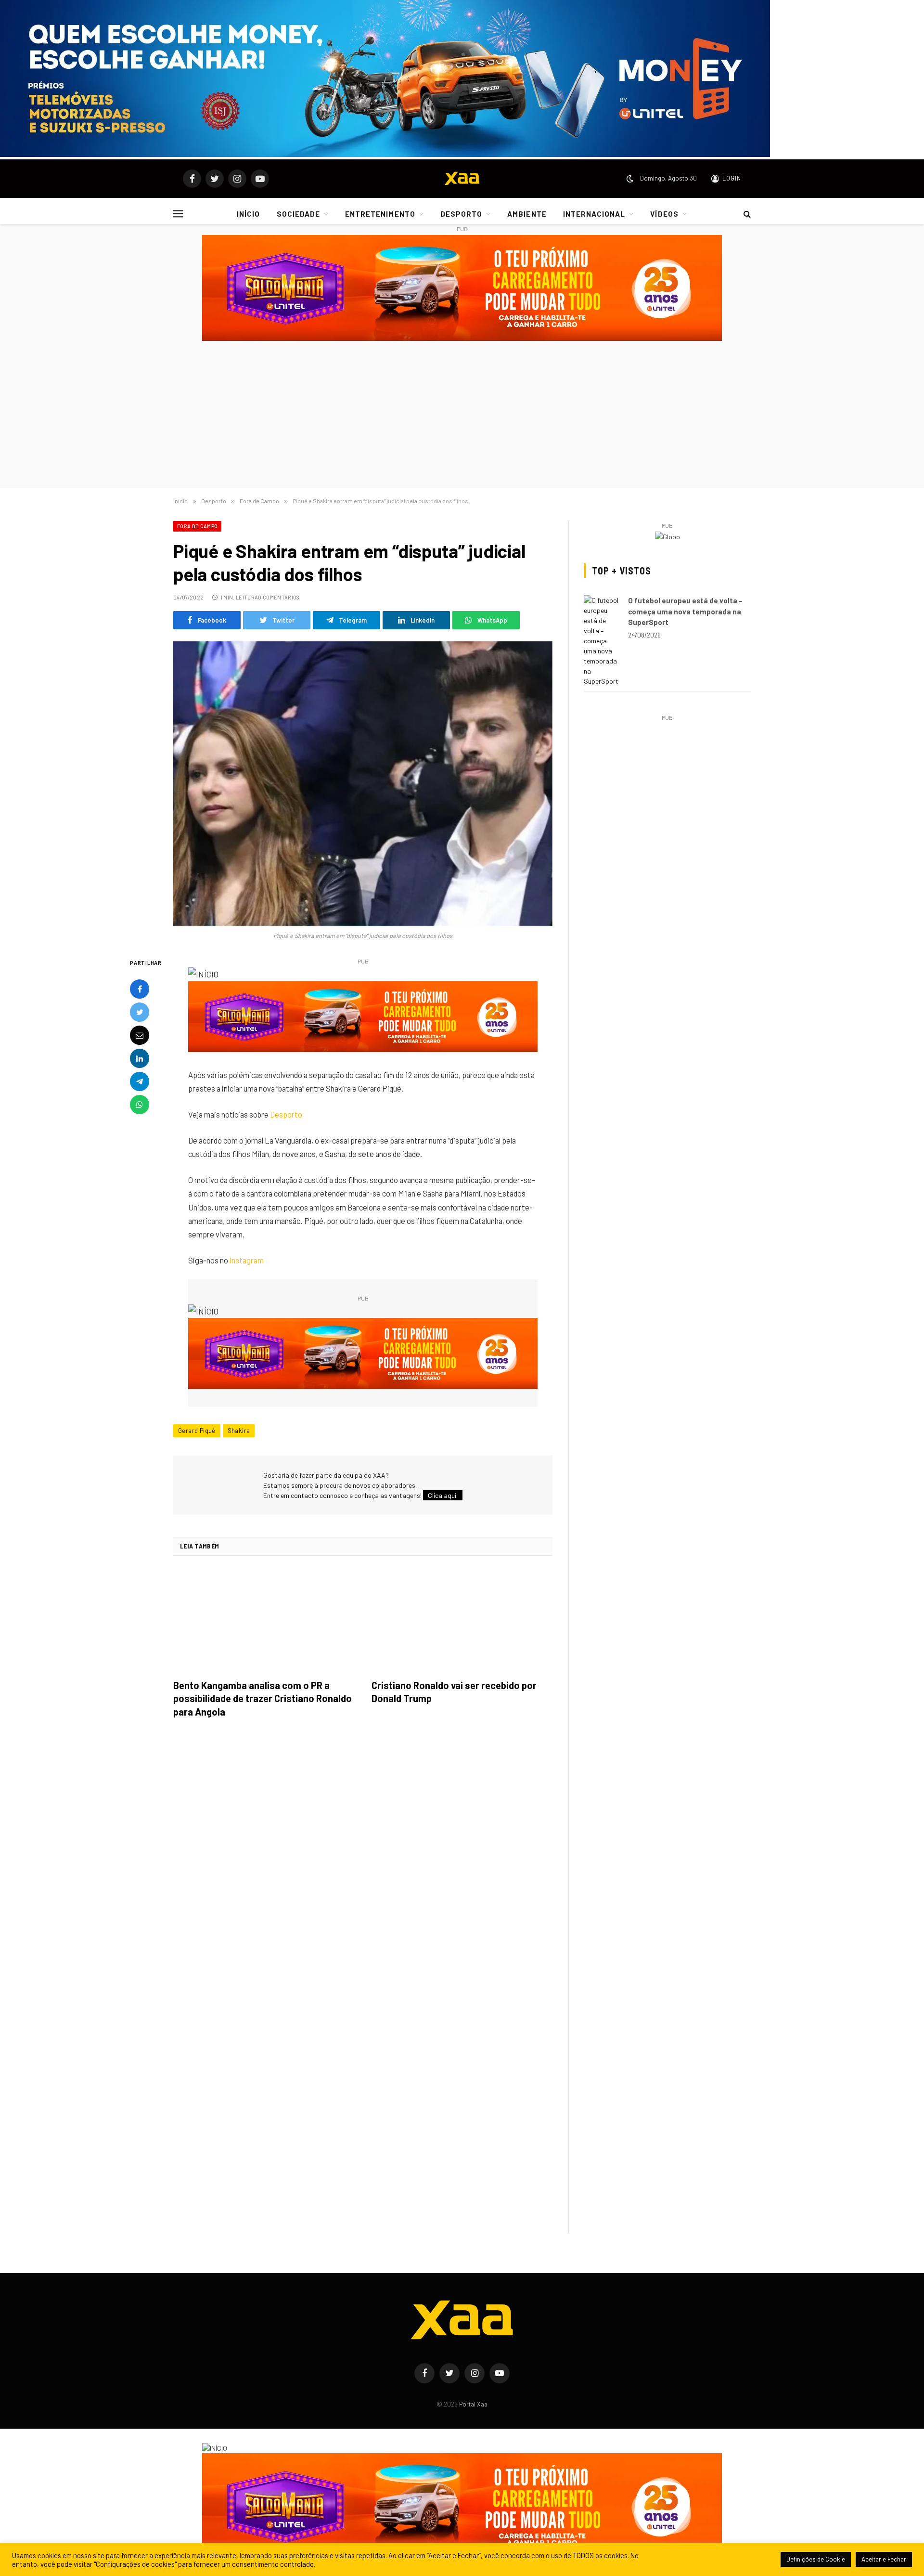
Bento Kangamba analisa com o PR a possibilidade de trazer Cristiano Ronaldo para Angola (263, 1698)
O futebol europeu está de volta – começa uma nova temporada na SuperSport (685, 611)
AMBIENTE (527, 214)
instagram (247, 1260)
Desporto (286, 1114)
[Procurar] (746, 214)
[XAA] (462, 179)
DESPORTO (461, 214)
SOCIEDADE (298, 214)
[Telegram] (140, 1081)
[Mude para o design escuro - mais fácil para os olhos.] (630, 179)
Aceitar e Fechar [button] (884, 2559)
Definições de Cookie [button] (816, 2559)
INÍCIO (248, 214)
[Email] (140, 1035)
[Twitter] (140, 1012)
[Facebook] (140, 989)
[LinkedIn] (140, 1058)
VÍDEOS (664, 214)
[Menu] (178, 214)
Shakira (239, 1431)
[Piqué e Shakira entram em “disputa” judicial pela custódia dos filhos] (363, 784)
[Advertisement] (462, 416)
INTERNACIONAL (594, 214)
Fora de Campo (197, 526)
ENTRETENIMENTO (380, 214)
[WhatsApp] (140, 1105)
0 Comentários (279, 597)
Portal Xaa (473, 2404)
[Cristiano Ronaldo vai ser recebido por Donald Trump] (462, 1621)
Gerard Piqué (197, 1431)
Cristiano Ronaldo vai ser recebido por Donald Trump (454, 1692)
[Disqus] (363, 1861)
